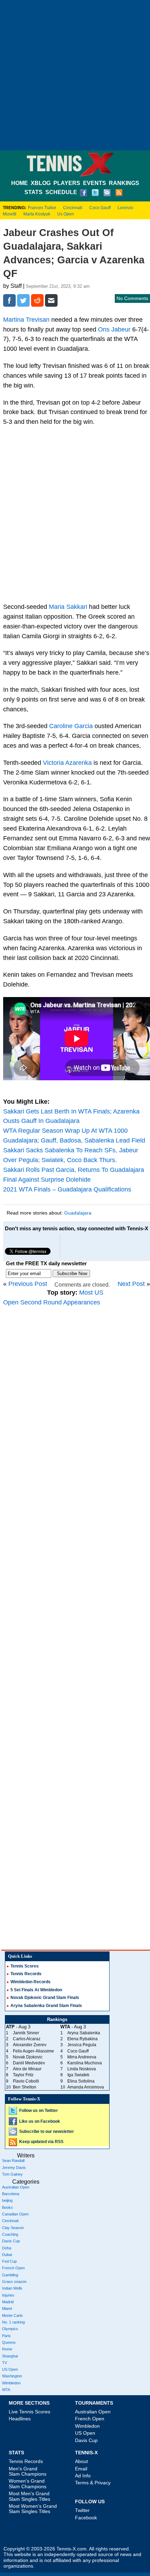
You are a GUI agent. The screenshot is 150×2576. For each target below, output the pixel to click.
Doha (7, 2248)
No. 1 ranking (13, 2322)
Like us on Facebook (40, 2121)
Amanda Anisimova (86, 2087)
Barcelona (11, 2194)
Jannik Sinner (26, 2033)
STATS (33, 192)
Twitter (82, 2510)
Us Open (66, 214)
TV (5, 2363)
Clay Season (13, 2228)
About (81, 2461)
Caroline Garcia (71, 726)
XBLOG (41, 183)
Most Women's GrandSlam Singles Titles (33, 2509)
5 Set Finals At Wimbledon (36, 1990)
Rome (7, 2349)
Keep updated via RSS (41, 2142)
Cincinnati (73, 208)
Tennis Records (26, 1974)
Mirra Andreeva (82, 2057)
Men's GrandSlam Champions (28, 2471)
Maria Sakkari (68, 607)
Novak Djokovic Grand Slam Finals (45, 1998)
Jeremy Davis (14, 2168)
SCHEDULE (61, 192)
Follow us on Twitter (39, 2111)
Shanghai (10, 2356)
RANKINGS (124, 183)
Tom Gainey (12, 2174)
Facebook (86, 2518)
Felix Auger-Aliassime (33, 2051)
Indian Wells (12, 2288)
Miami (7, 2308)
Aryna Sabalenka (84, 2033)
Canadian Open (15, 2214)
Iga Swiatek (78, 2075)
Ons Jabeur (114, 329)
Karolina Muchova (85, 2063)
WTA (6, 2390)
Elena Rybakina (82, 2039)
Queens (9, 2342)
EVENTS (95, 183)
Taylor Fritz (23, 2075)
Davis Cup (11, 2241)
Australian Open (16, 2187)
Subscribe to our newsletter (47, 2132)
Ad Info (83, 2476)
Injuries (8, 2295)
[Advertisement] (75, 75)
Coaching (10, 2234)
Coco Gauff (100, 208)
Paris (6, 2336)
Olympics (10, 2329)
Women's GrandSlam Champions (28, 2484)
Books (7, 2207)
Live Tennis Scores (29, 2412)
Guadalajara (78, 1213)
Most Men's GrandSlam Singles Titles (29, 2496)
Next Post (131, 1284)
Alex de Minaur (27, 2069)
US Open (10, 2369)
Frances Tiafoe (42, 208)
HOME (20, 183)
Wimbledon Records (31, 1982)
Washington (12, 2376)
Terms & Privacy (93, 2483)
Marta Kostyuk (37, 214)
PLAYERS (67, 183)
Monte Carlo (12, 2315)
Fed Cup (9, 2261)
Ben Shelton (25, 2087)
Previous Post (28, 1284)
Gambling (10, 2275)
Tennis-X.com (72, 2549)
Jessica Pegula (82, 2045)
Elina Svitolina (81, 2081)
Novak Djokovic (28, 2057)
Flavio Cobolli (26, 2081)
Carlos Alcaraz (27, 2039)
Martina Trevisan (26, 320)
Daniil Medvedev (29, 2063)
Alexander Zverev (30, 2045)
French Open (13, 2268)
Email (81, 2469)
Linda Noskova (82, 2069)
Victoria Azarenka (67, 763)
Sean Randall (13, 2161)
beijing (7, 2200)
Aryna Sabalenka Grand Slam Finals (46, 2006)
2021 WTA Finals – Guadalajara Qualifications (67, 1189)
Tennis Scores (25, 1966)
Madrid (8, 2302)
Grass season (14, 2282)
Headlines (20, 2419)
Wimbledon (11, 2383)
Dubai (7, 2255)
